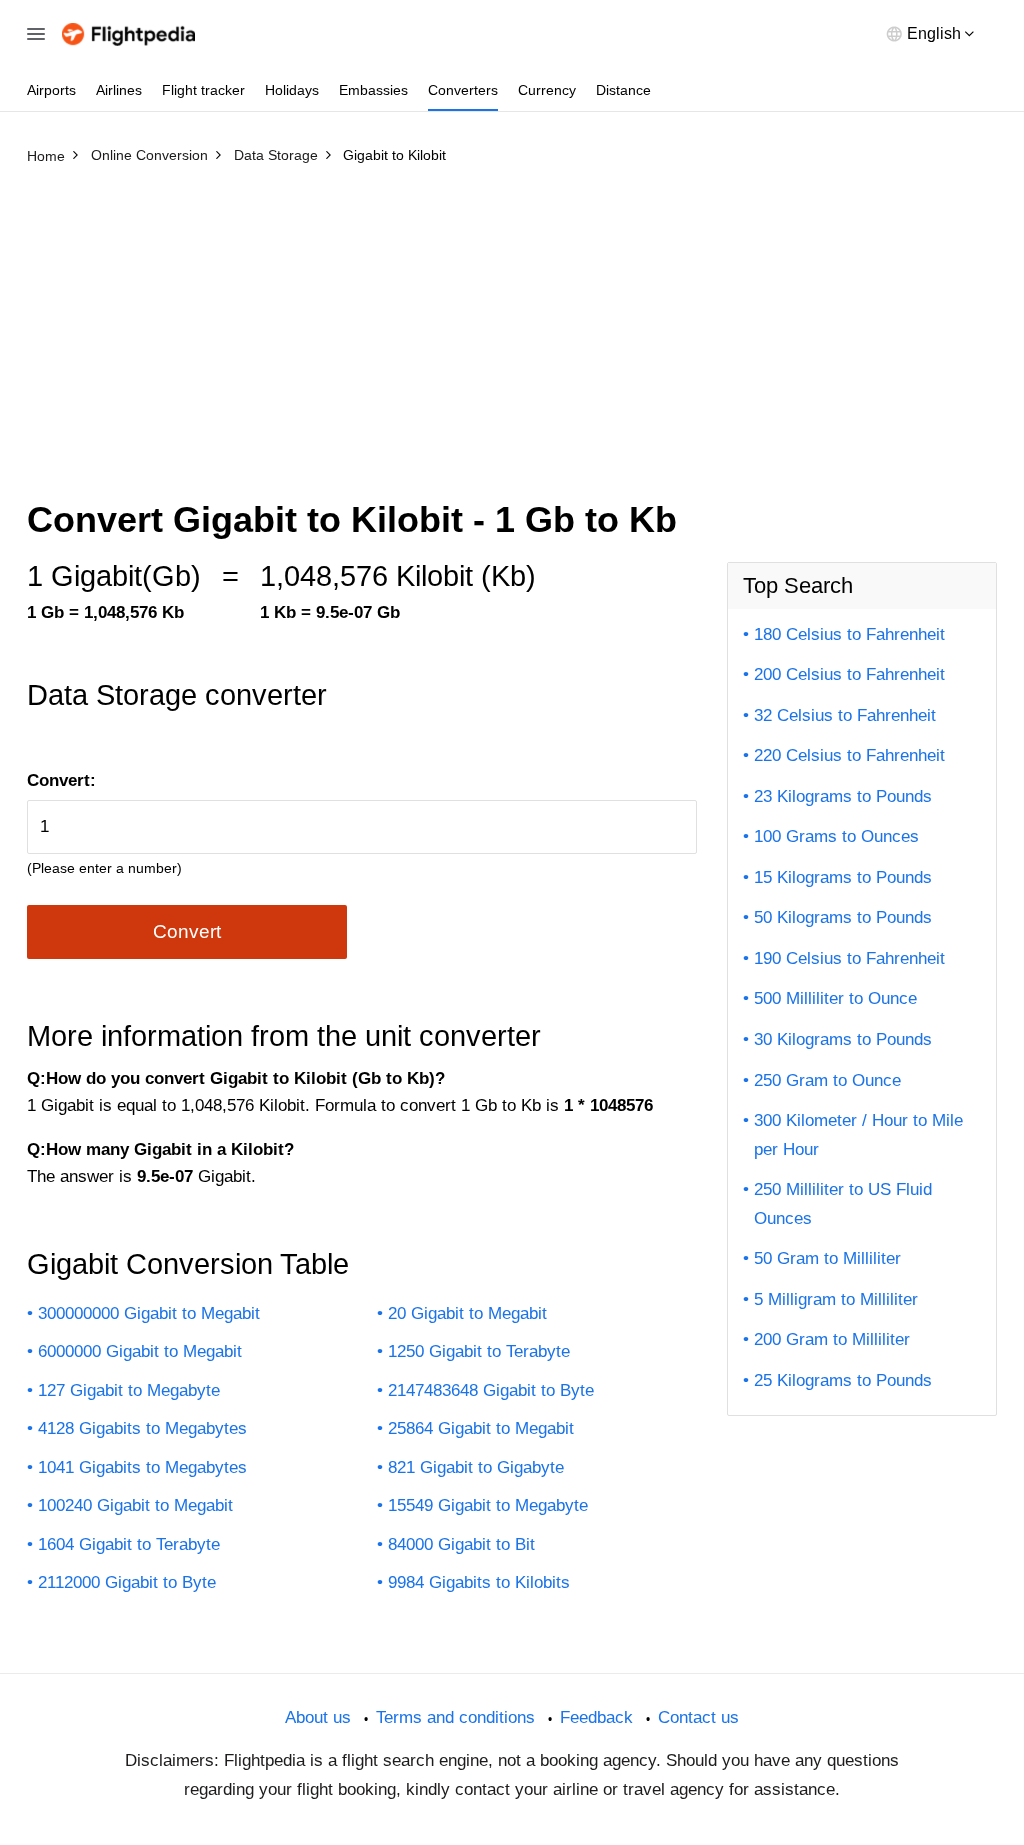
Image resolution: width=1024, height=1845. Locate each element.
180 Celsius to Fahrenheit (849, 634)
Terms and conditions (455, 1717)
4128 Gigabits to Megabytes (142, 1428)
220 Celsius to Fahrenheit (849, 755)
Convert (187, 931)
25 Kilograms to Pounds (843, 1380)
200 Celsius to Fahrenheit (849, 674)
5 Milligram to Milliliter (836, 1299)
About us (318, 1717)
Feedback (596, 1717)
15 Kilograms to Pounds (843, 877)
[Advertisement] (512, 323)
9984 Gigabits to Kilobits (479, 1582)
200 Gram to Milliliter (832, 1339)
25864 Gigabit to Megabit (481, 1428)
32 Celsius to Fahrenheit (845, 715)
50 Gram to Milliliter (827, 1258)
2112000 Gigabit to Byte (127, 1582)
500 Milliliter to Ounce (835, 998)
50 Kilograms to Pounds (843, 917)
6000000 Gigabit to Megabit (140, 1351)
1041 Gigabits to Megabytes (142, 1467)
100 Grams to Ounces (836, 836)
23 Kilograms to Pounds (843, 796)
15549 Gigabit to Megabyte (488, 1505)
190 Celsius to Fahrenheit (849, 958)
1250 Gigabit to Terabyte (479, 1351)
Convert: (61, 780)
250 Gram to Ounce (827, 1080)
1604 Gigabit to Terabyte (129, 1544)
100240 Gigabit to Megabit (135, 1505)
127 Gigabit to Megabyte (129, 1390)
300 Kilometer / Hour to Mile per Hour (858, 1135)
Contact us (698, 1717)
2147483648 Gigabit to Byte (491, 1390)
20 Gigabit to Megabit (467, 1313)
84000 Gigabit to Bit (461, 1544)
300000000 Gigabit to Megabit (149, 1313)
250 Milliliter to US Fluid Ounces (843, 1204)
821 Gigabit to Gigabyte (476, 1467)
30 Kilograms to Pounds (843, 1039)
